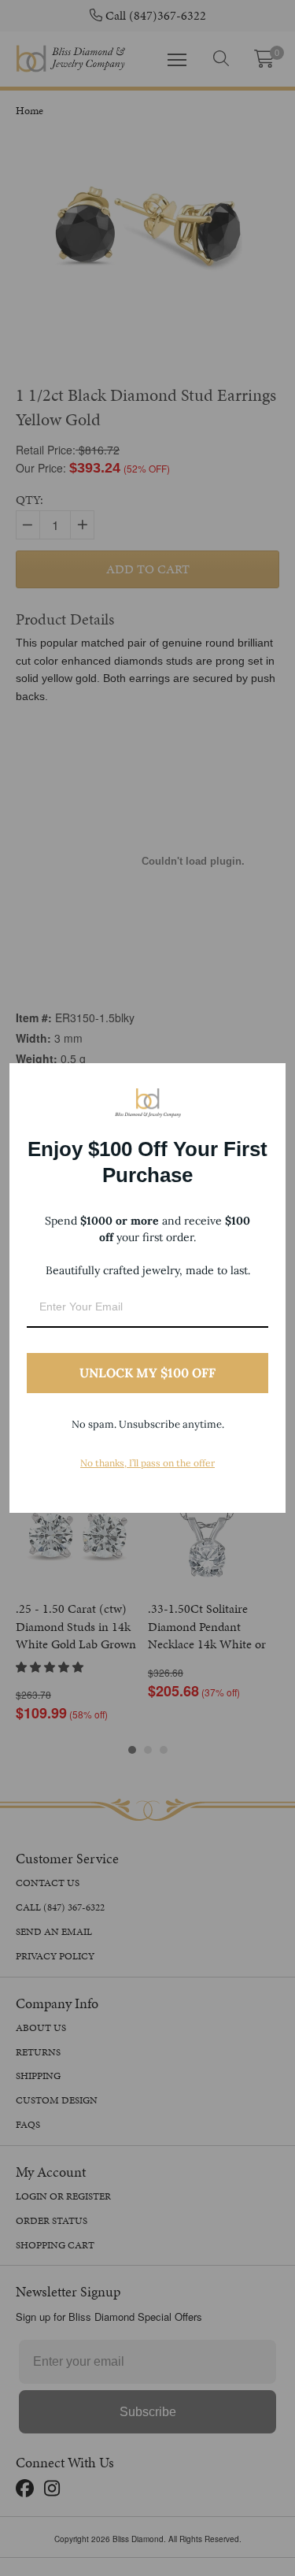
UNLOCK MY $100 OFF (147, 1373)
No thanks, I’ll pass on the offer (147, 1463)
